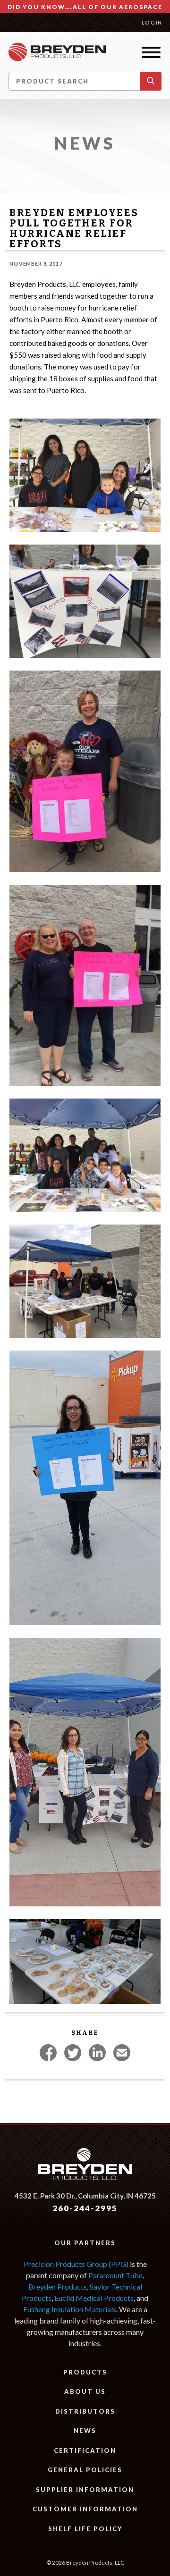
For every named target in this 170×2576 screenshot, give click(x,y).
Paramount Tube (115, 2275)
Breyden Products (58, 2287)
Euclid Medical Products (94, 2298)
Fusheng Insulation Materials (70, 2309)
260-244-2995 (85, 2208)
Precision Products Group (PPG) (76, 2264)
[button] (151, 81)
